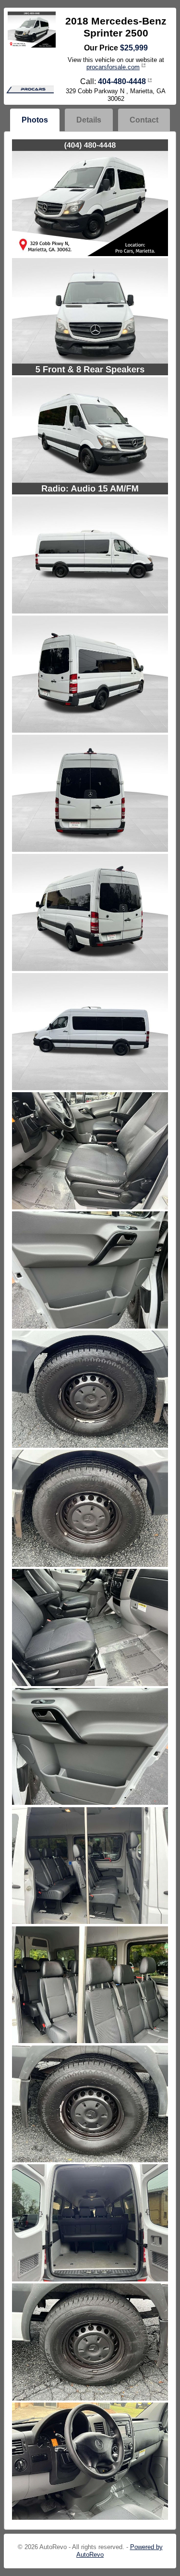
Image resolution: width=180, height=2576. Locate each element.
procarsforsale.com (113, 67)
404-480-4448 (122, 81)
